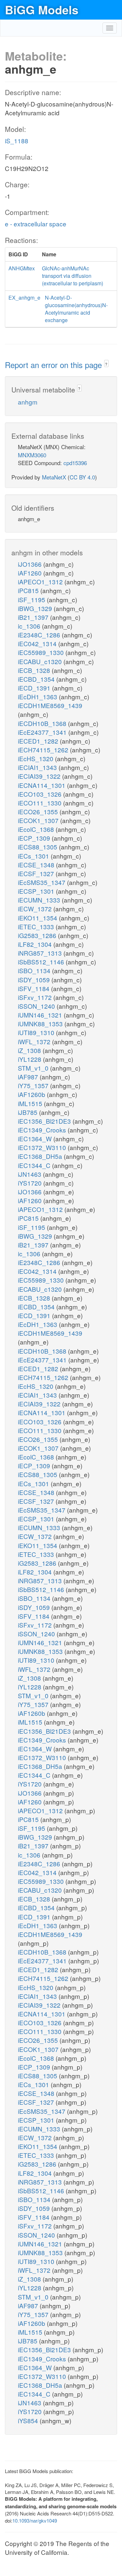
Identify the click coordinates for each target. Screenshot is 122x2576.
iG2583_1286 (38, 935)
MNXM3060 (32, 455)
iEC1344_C (35, 1165)
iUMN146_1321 (41, 1015)
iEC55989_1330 (42, 652)
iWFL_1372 (35, 1041)
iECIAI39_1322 (40, 776)
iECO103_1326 (41, 794)
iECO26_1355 (39, 811)
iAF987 (29, 1077)
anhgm (28, 402)
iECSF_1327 (37, 873)
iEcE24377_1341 (43, 732)
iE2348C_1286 (40, 635)
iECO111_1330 (41, 803)
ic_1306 (30, 626)
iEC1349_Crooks (43, 1130)
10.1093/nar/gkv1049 (35, 2520)
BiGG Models (42, 9)
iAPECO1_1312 (41, 582)
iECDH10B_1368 (43, 723)
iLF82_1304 (36, 944)
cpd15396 (75, 463)
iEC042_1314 (38, 643)
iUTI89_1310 (37, 1032)
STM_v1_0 (34, 1068)
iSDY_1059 (35, 980)
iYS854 (29, 2420)
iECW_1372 (36, 909)
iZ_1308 (30, 1050)
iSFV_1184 (34, 988)
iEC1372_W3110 (43, 1147)
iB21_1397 (34, 617)
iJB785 (28, 1112)
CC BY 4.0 (82, 477)
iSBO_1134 (35, 970)
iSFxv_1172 (36, 997)
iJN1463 (30, 1174)
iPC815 (29, 590)
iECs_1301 (34, 856)
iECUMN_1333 (40, 900)
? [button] (106, 364)
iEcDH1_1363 (38, 697)
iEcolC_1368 (37, 829)
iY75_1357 (34, 1085)
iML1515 (31, 1103)
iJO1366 (31, 564)
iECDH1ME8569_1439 (50, 705)
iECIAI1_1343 (38, 767)
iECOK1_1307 (39, 820)
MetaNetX (54, 477)
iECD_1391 (35, 688)
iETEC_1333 (37, 926)
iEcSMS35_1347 (42, 882)
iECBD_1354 (37, 679)
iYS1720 (31, 1183)
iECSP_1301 (37, 891)
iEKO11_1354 (38, 918)
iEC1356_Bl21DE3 (45, 1121)
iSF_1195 (32, 599)
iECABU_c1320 (41, 661)
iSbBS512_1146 (42, 962)
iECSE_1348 (37, 865)
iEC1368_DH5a (41, 1156)
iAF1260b (32, 1094)
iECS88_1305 (38, 847)
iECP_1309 (35, 838)
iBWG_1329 (36, 608)
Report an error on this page (54, 365)
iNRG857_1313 (41, 953)
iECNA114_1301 (42, 785)
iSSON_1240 (37, 1006)
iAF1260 (31, 573)
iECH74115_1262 (44, 750)
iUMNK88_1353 (41, 1024)
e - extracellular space (36, 224)
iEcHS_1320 (36, 758)
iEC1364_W (36, 1139)
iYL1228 (30, 1059)
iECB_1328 (35, 670)
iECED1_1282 (39, 741)
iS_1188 (17, 141)
